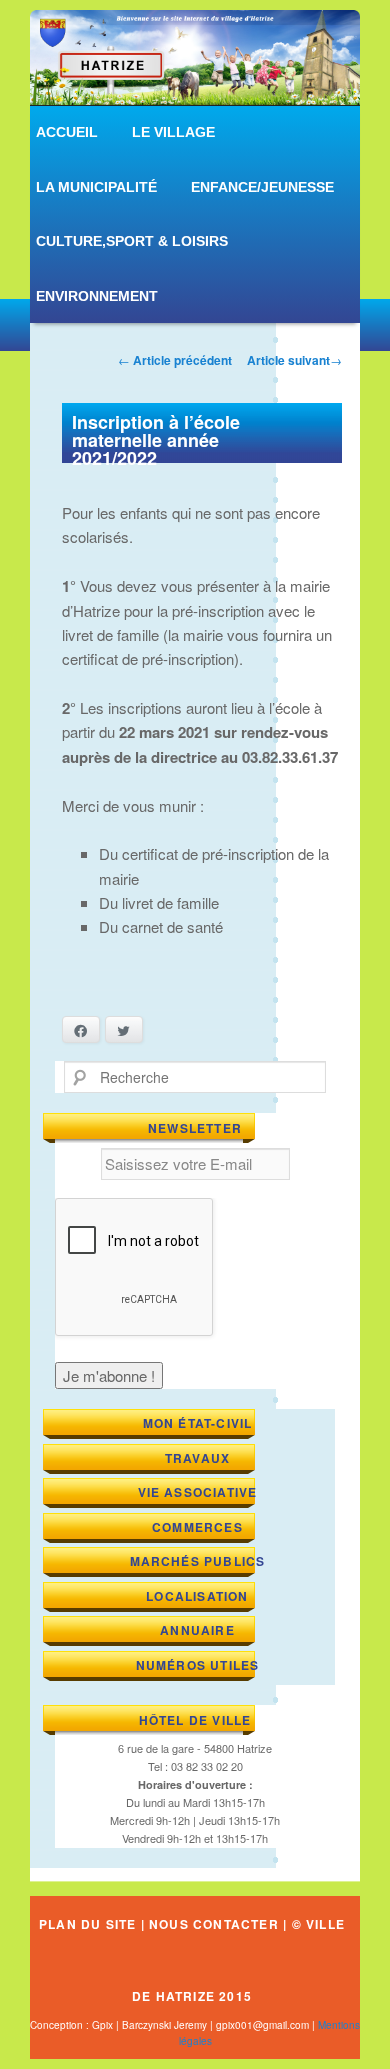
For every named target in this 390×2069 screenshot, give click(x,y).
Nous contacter (214, 1924)
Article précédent (175, 360)
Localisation (197, 1596)
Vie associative (198, 1492)
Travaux (197, 1458)
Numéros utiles (198, 1665)
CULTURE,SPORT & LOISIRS (132, 241)
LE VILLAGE (173, 132)
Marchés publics (198, 1561)
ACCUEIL (67, 132)
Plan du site (87, 1924)
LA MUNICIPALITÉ (96, 187)
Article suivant (294, 360)
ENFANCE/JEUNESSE (262, 187)
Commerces (197, 1527)
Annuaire (197, 1630)
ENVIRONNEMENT (97, 296)
